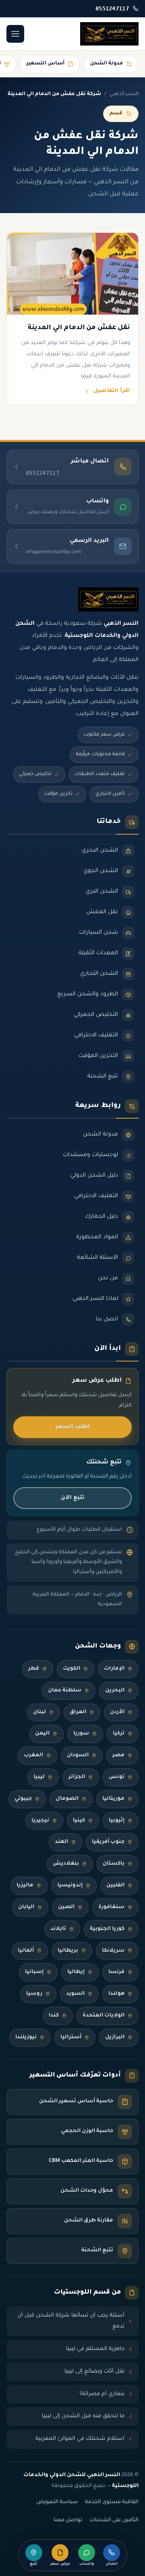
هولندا (116, 1994)
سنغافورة (111, 1907)
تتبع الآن (72, 1498)
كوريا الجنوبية (107, 1929)
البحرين (115, 1691)
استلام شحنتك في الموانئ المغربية (80, 2439)
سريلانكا (113, 1951)
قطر (34, 1669)
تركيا (119, 1734)
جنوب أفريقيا (108, 1842)
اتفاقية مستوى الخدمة (112, 2502)
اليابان (26, 1907)
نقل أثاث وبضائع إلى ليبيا (94, 2372)
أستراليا (71, 2037)
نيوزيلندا (26, 2037)
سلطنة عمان (65, 1691)
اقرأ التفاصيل (112, 391)
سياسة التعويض (57, 2502)
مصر (118, 1755)
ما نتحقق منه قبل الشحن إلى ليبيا (83, 2416)
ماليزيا (25, 1886)
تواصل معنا (68, 2520)
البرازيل (115, 2037)
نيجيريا (40, 1821)
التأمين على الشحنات (114, 2520)
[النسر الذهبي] (109, 34)
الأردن (117, 1712)
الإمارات (114, 1669)
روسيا (34, 1994)
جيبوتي (23, 1799)
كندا (54, 2016)
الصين (66, 1907)
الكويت (71, 1669)
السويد (75, 1994)
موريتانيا (113, 1799)
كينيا (79, 1821)
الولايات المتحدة (104, 2016)
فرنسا (116, 1972)
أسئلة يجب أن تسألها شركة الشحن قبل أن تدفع (71, 2321)
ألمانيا (26, 1951)
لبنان (39, 1712)
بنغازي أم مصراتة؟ (102, 2394)
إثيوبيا (117, 1821)
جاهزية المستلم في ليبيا (95, 2349)
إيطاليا (76, 1972)
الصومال (67, 1799)
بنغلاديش (66, 1864)
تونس (117, 1777)
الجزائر (77, 1777)
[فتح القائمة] (15, 34)
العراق (78, 1712)
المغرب (33, 1755)
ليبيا (39, 1777)
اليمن (42, 1734)
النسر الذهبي (124, 94)
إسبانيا (34, 1972)
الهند (61, 1842)
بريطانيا (68, 1951)
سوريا (81, 1734)
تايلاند (58, 1929)
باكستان (114, 1864)
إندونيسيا (70, 1886)
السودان (78, 1755)
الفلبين (115, 1886)
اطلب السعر (73, 1427)
